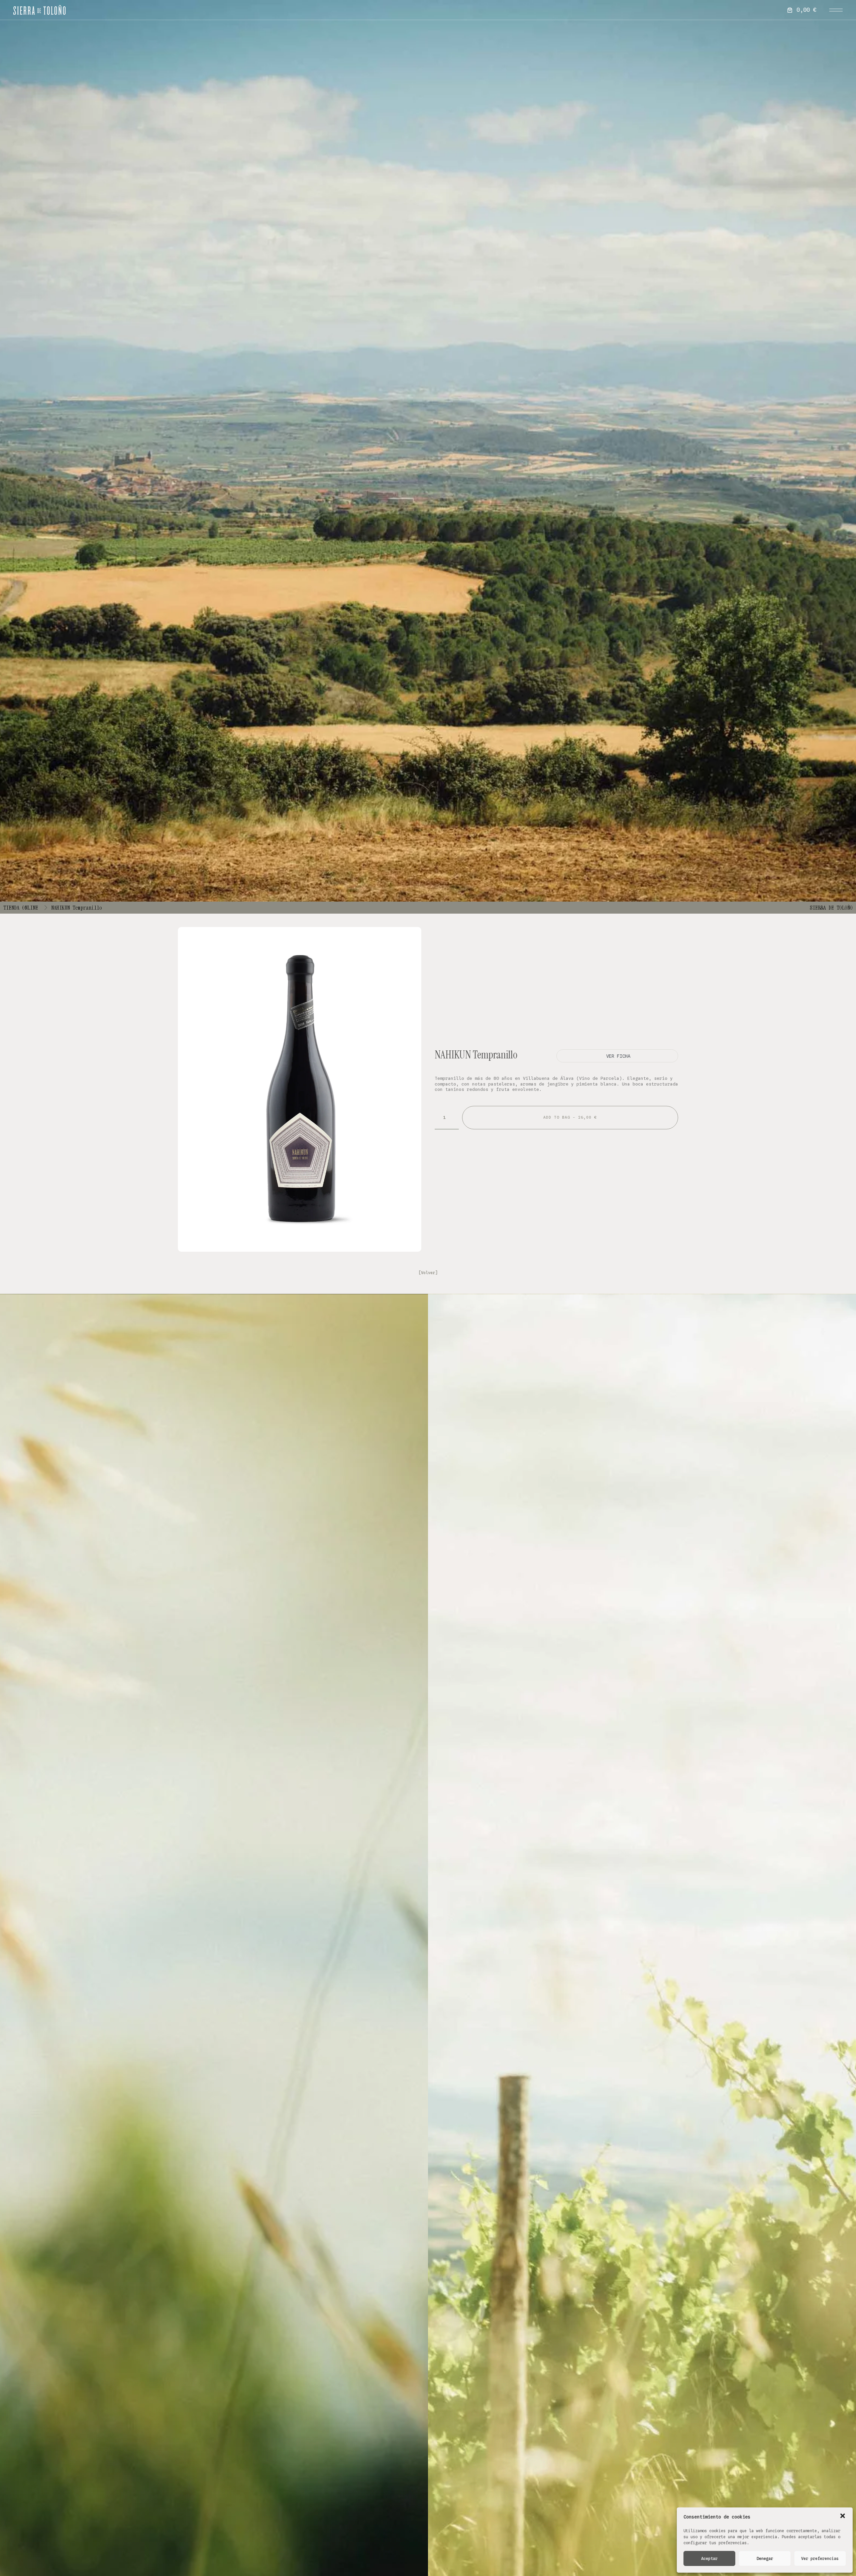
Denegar (765, 2558)
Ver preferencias (820, 2558)
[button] (843, 2516)
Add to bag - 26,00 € (570, 1117)
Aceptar (709, 2558)
